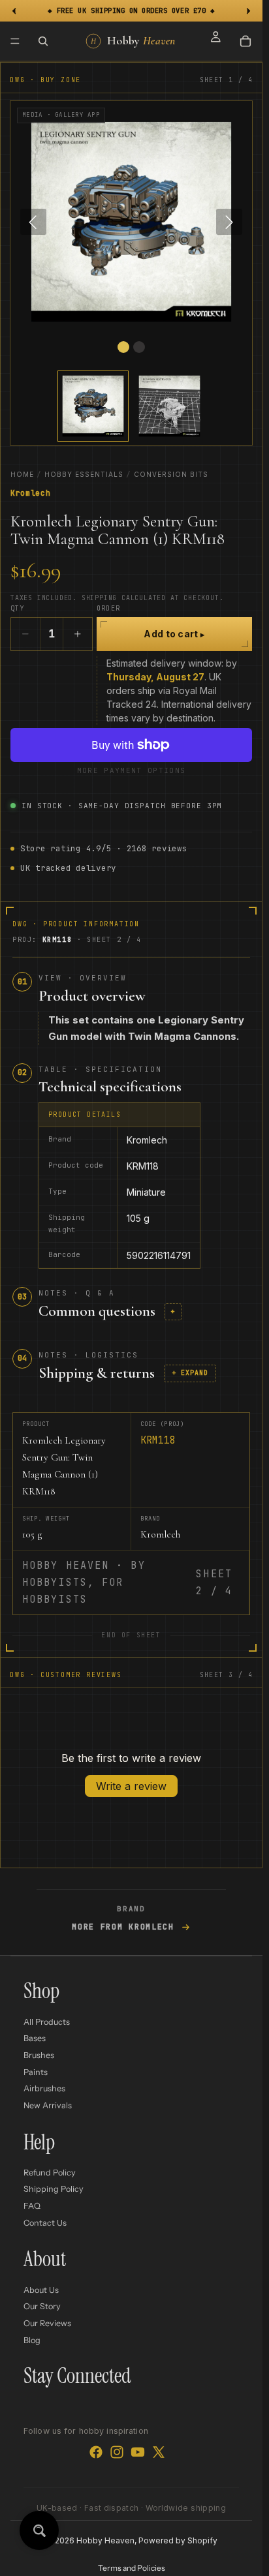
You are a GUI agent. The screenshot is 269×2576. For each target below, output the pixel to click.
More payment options (131, 770)
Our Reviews (47, 2323)
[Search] (43, 41)
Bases (35, 2038)
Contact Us (45, 2222)
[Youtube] (138, 2452)
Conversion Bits (171, 474)
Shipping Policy (54, 2189)
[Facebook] (96, 2452)
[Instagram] (117, 2452)
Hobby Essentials (84, 474)
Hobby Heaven (105, 2540)
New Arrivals (48, 2105)
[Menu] (15, 41)
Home (22, 474)
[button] (93, 406)
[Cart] (245, 41)
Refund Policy (50, 2173)
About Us (41, 2290)
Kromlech (31, 493)
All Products (47, 2022)
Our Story (42, 2306)
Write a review (131, 1786)
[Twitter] (159, 2452)
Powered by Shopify (178, 2540)
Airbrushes (44, 2088)
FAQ (32, 2206)
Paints (36, 2071)
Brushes (39, 2055)
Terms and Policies (132, 2568)
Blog (32, 2340)
